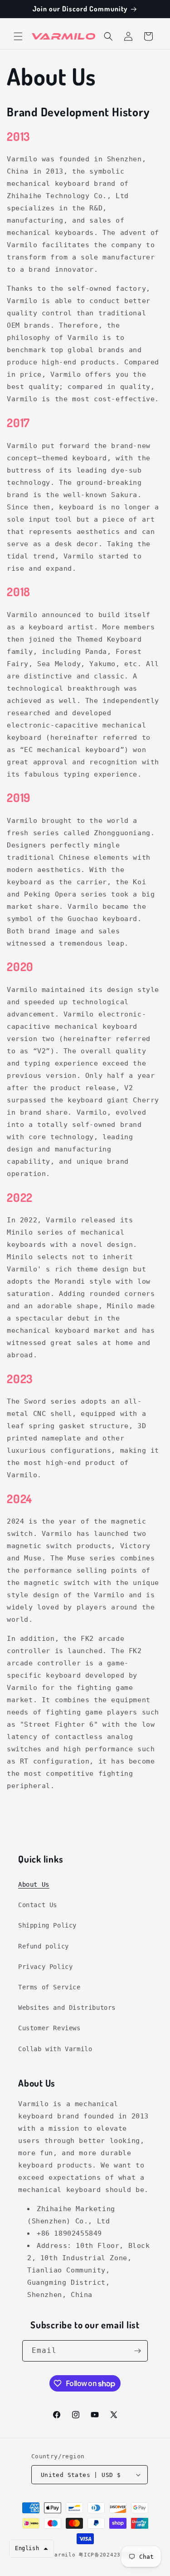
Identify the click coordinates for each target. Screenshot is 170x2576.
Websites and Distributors (67, 2008)
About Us (34, 1884)
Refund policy (44, 1946)
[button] (18, 36)
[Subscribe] (137, 2351)
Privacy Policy (45, 1967)
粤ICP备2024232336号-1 (113, 2555)
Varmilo (63, 2555)
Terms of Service (49, 1987)
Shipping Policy (47, 1925)
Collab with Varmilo (55, 2049)
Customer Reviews (49, 2028)
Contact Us (38, 1905)
